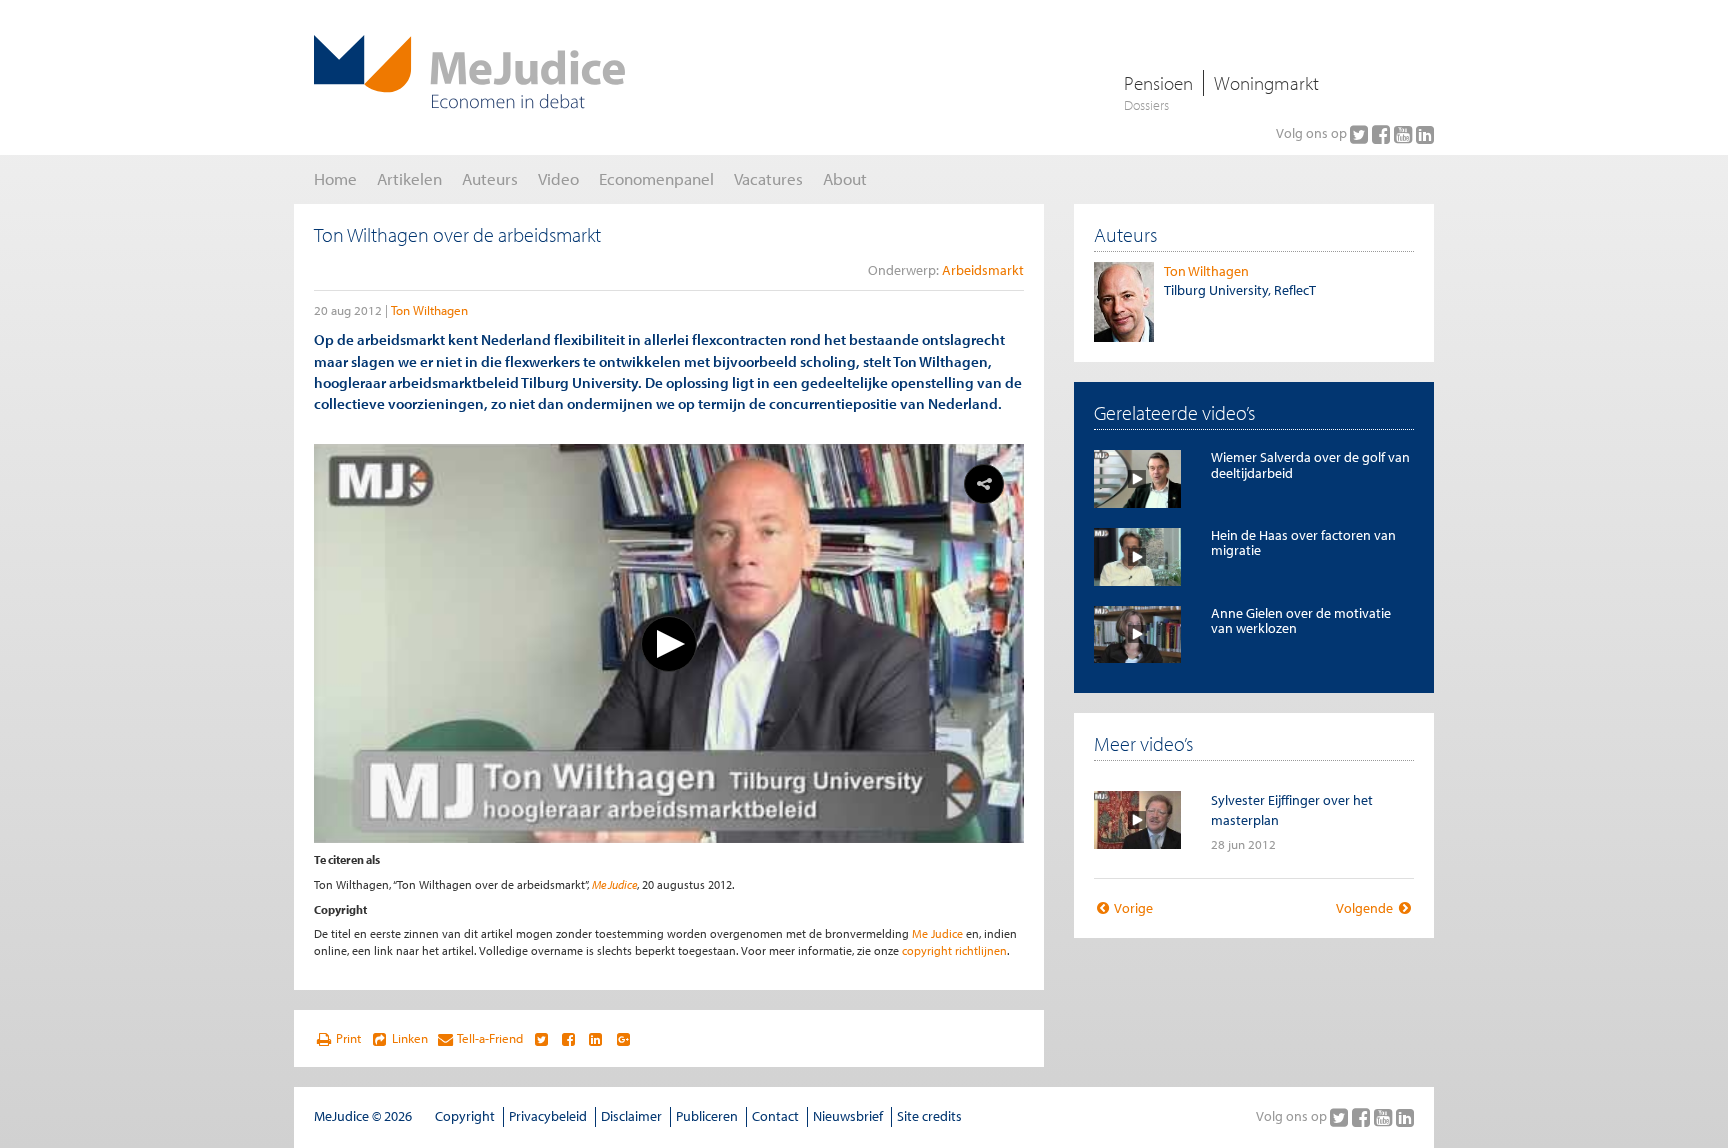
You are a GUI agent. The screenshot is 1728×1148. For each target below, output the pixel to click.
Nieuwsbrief (848, 1116)
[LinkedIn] (1425, 134)
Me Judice (614, 884)
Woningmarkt (1266, 83)
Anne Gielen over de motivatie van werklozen (1301, 620)
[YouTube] (1405, 134)
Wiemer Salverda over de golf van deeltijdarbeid (1310, 464)
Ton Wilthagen (429, 310)
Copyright (465, 1116)
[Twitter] (1361, 134)
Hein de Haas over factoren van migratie (1303, 542)
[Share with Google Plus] (623, 1039)
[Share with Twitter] (540, 1039)
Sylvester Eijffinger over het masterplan (1292, 809)
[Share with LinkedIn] (595, 1039)
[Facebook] (1383, 134)
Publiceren (707, 1116)
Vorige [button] (1132, 908)
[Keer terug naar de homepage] (469, 72)
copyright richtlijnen (954, 950)
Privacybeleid (548, 1116)
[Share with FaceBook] (568, 1039)
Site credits (929, 1116)
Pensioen (1158, 83)
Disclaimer (631, 1116)
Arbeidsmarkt (983, 270)
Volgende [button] (1366, 908)
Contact (775, 1116)
